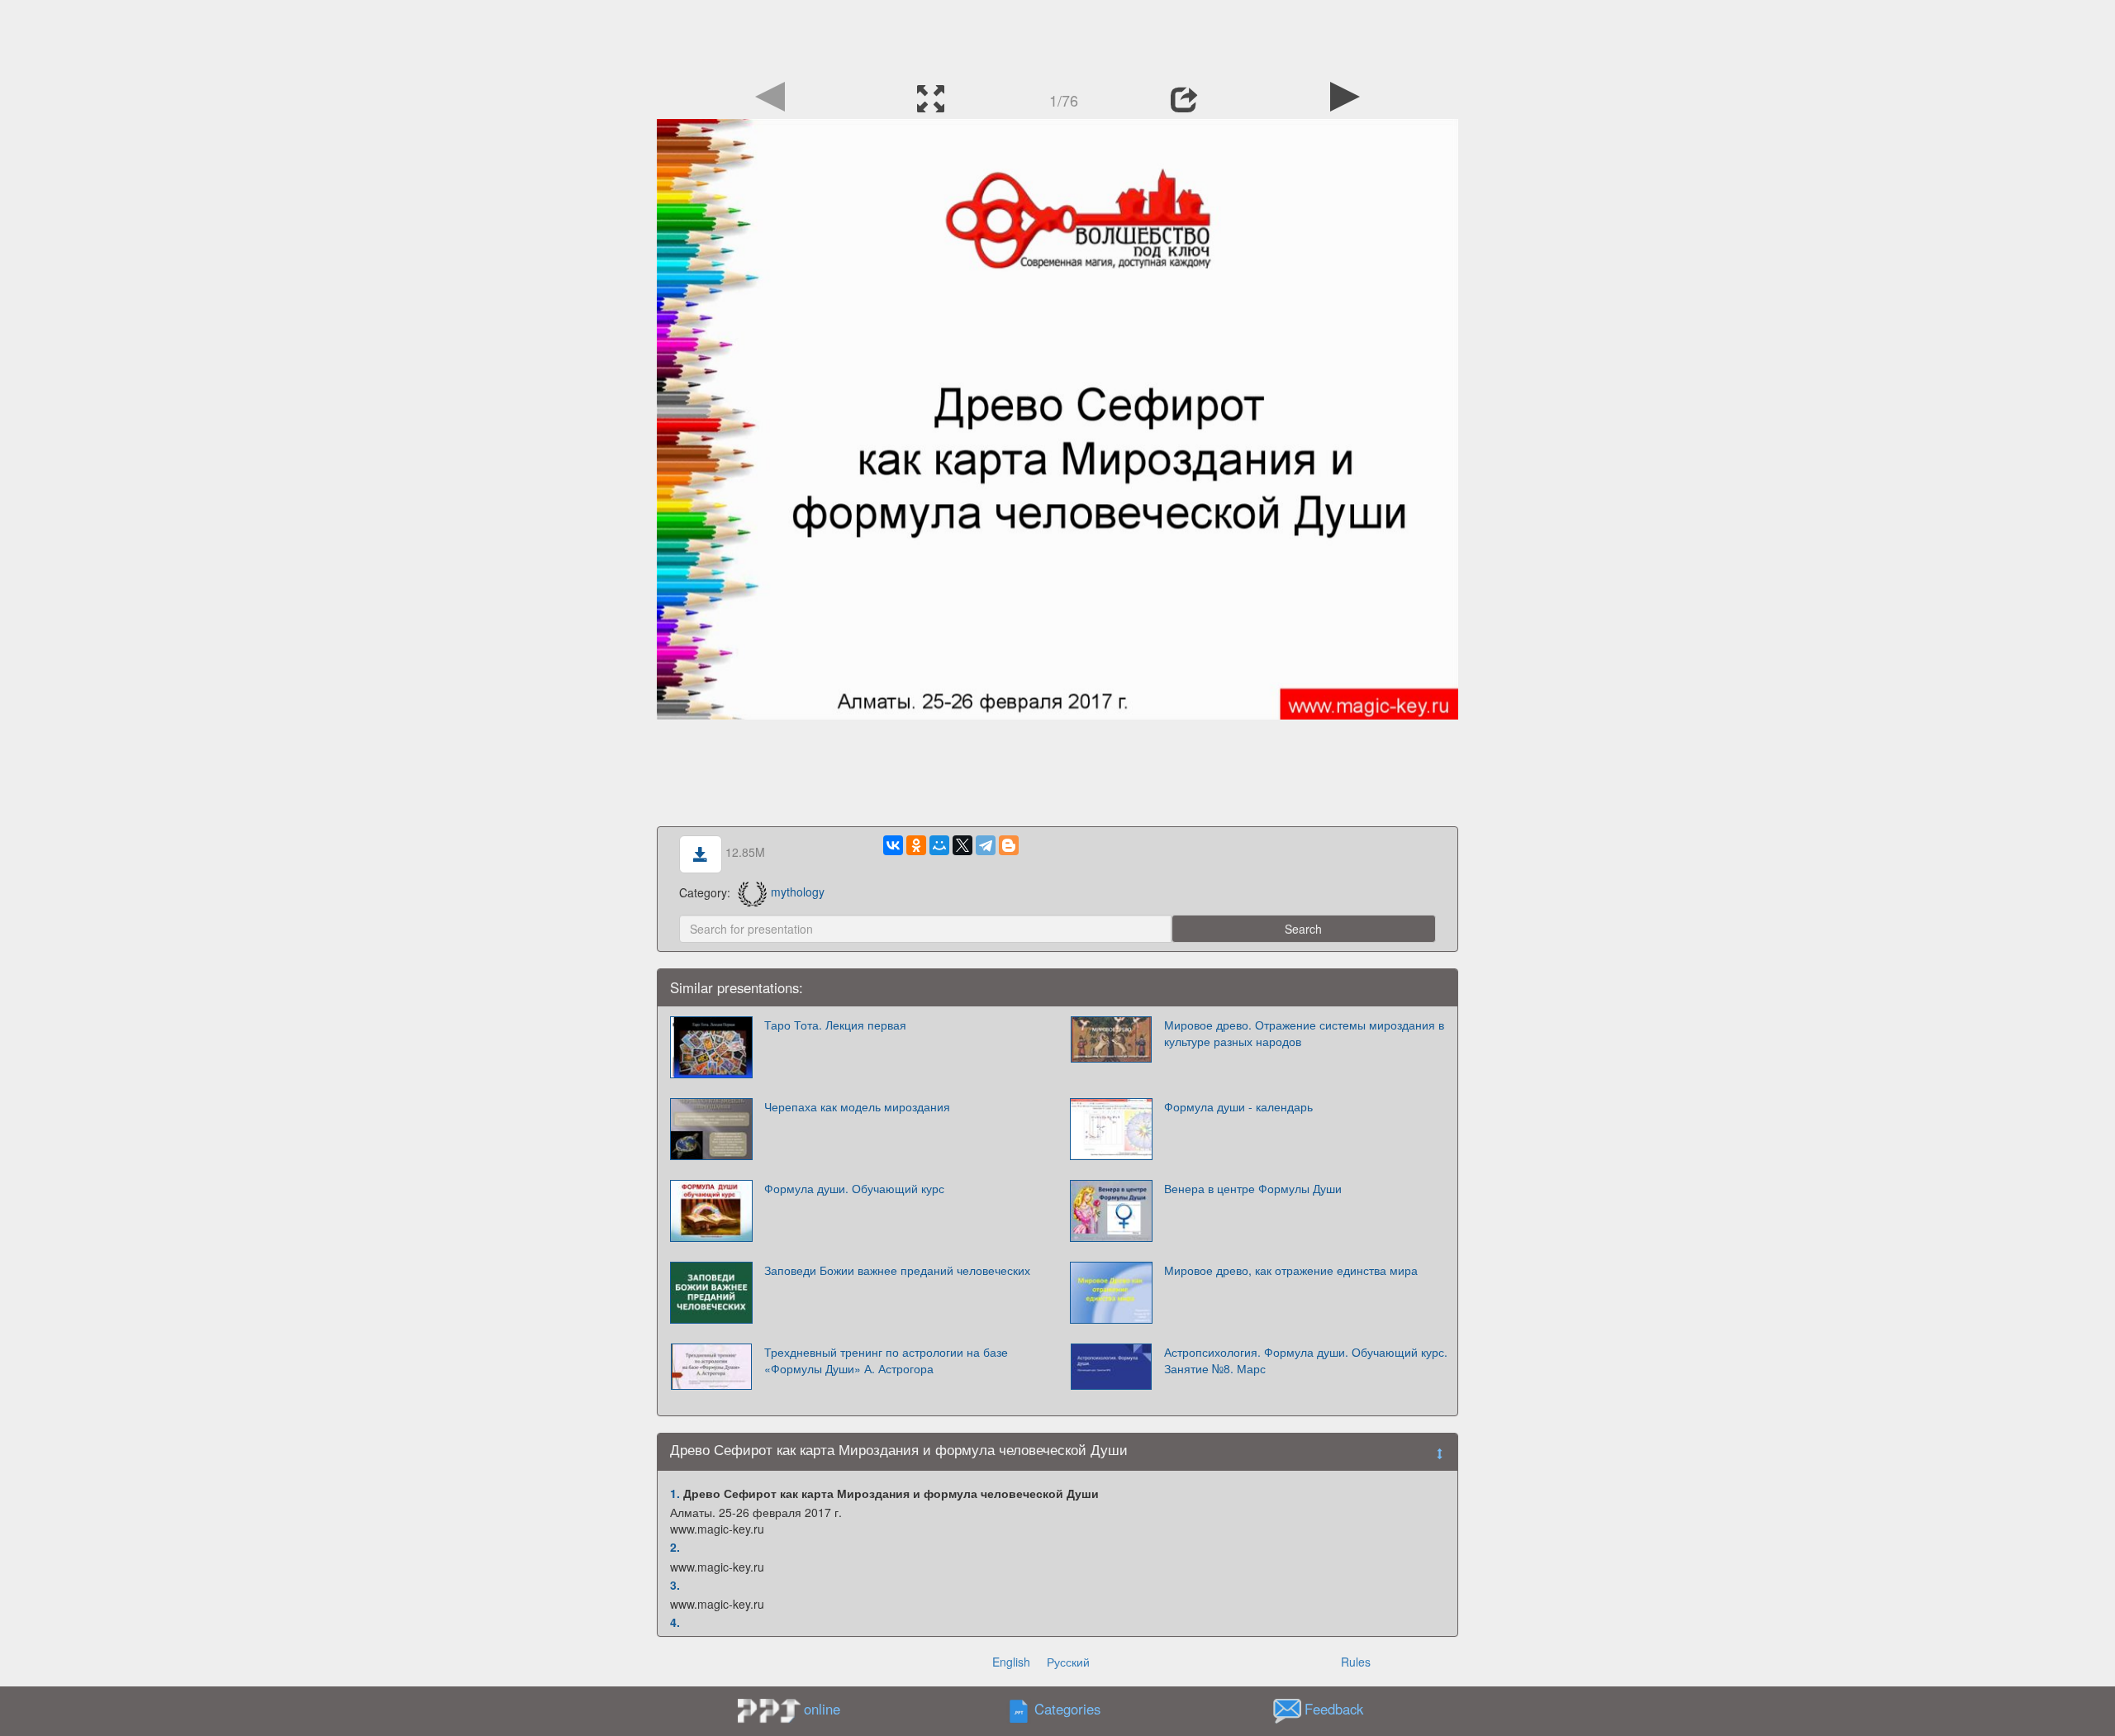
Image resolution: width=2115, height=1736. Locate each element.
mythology (798, 892)
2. (675, 1547)
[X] (962, 845)
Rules (1356, 1662)
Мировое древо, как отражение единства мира (1291, 1270)
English (1011, 1662)
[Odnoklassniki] (916, 845)
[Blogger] (1009, 845)
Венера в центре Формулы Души (1253, 1188)
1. (675, 1493)
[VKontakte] (893, 845)
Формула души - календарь (1238, 1106)
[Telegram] (986, 845)
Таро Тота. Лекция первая (835, 1025)
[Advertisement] (1057, 37)
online (822, 1709)
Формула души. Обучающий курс (854, 1188)
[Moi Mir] (939, 845)
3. (675, 1585)
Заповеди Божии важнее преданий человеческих (897, 1270)
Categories (1067, 1709)
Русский (1068, 1662)
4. (675, 1622)
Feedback (1334, 1709)
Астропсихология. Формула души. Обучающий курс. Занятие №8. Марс (1306, 1360)
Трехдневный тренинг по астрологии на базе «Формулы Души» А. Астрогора (886, 1360)
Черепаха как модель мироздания (857, 1106)
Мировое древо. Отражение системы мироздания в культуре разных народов (1304, 1033)
